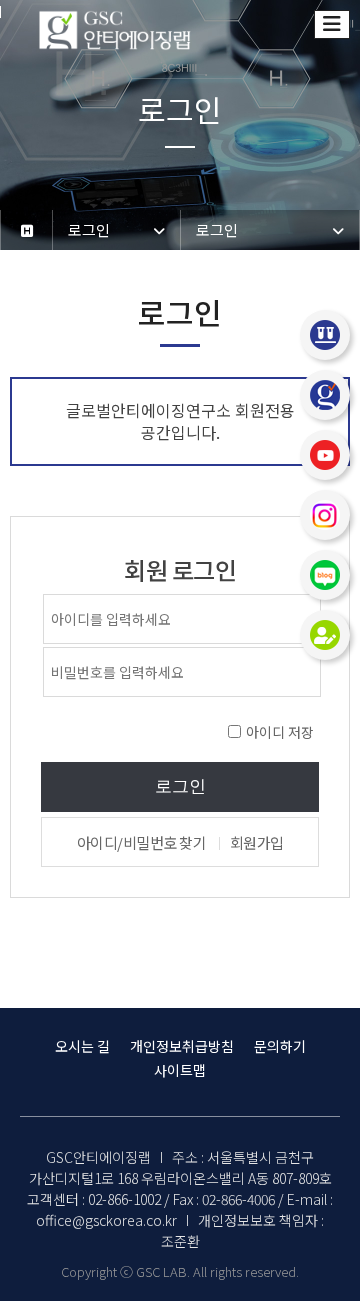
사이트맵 (180, 1070)
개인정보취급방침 (182, 1046)
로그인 (180, 786)
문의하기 (280, 1046)
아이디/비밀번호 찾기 (142, 842)
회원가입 (257, 842)
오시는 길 (82, 1046)
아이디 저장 (280, 732)
